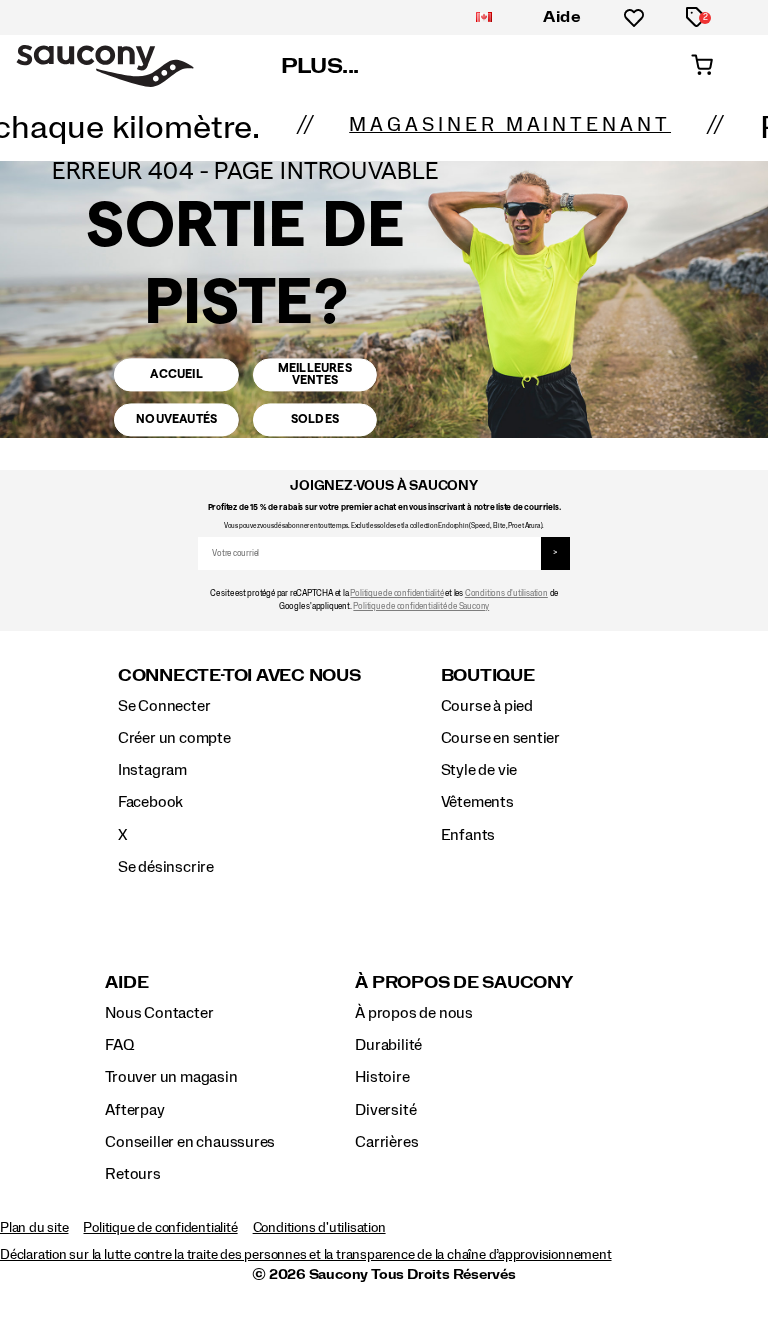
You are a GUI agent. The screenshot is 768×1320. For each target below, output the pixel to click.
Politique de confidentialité (396, 593)
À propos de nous (414, 1013)
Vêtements (477, 802)
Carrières (386, 1142)
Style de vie (479, 770)
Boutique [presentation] (488, 675)
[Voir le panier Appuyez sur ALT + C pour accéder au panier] (702, 66)
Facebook (150, 802)
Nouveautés (176, 419)
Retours (133, 1174)
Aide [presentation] (126, 982)
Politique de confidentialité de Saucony (421, 606)
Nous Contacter (159, 1013)
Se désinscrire (166, 867)
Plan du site (34, 1228)
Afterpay (134, 1110)
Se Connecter (164, 706)
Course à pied (487, 706)
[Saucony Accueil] (105, 66)
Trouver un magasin (171, 1077)
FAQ (119, 1045)
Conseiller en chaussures (190, 1142)
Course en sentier (500, 738)
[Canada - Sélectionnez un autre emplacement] (484, 18)
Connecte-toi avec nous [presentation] (239, 675)
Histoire (382, 1077)
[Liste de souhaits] (634, 18)
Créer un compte (174, 738)
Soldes (315, 419)
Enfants (468, 835)
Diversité (385, 1110)
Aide (562, 17)
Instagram (152, 770)
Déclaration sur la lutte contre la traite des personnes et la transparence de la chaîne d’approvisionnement (306, 1255)
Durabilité (388, 1045)
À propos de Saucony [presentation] (463, 982)
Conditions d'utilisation (506, 593)
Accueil (176, 374)
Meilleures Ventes (315, 373)
